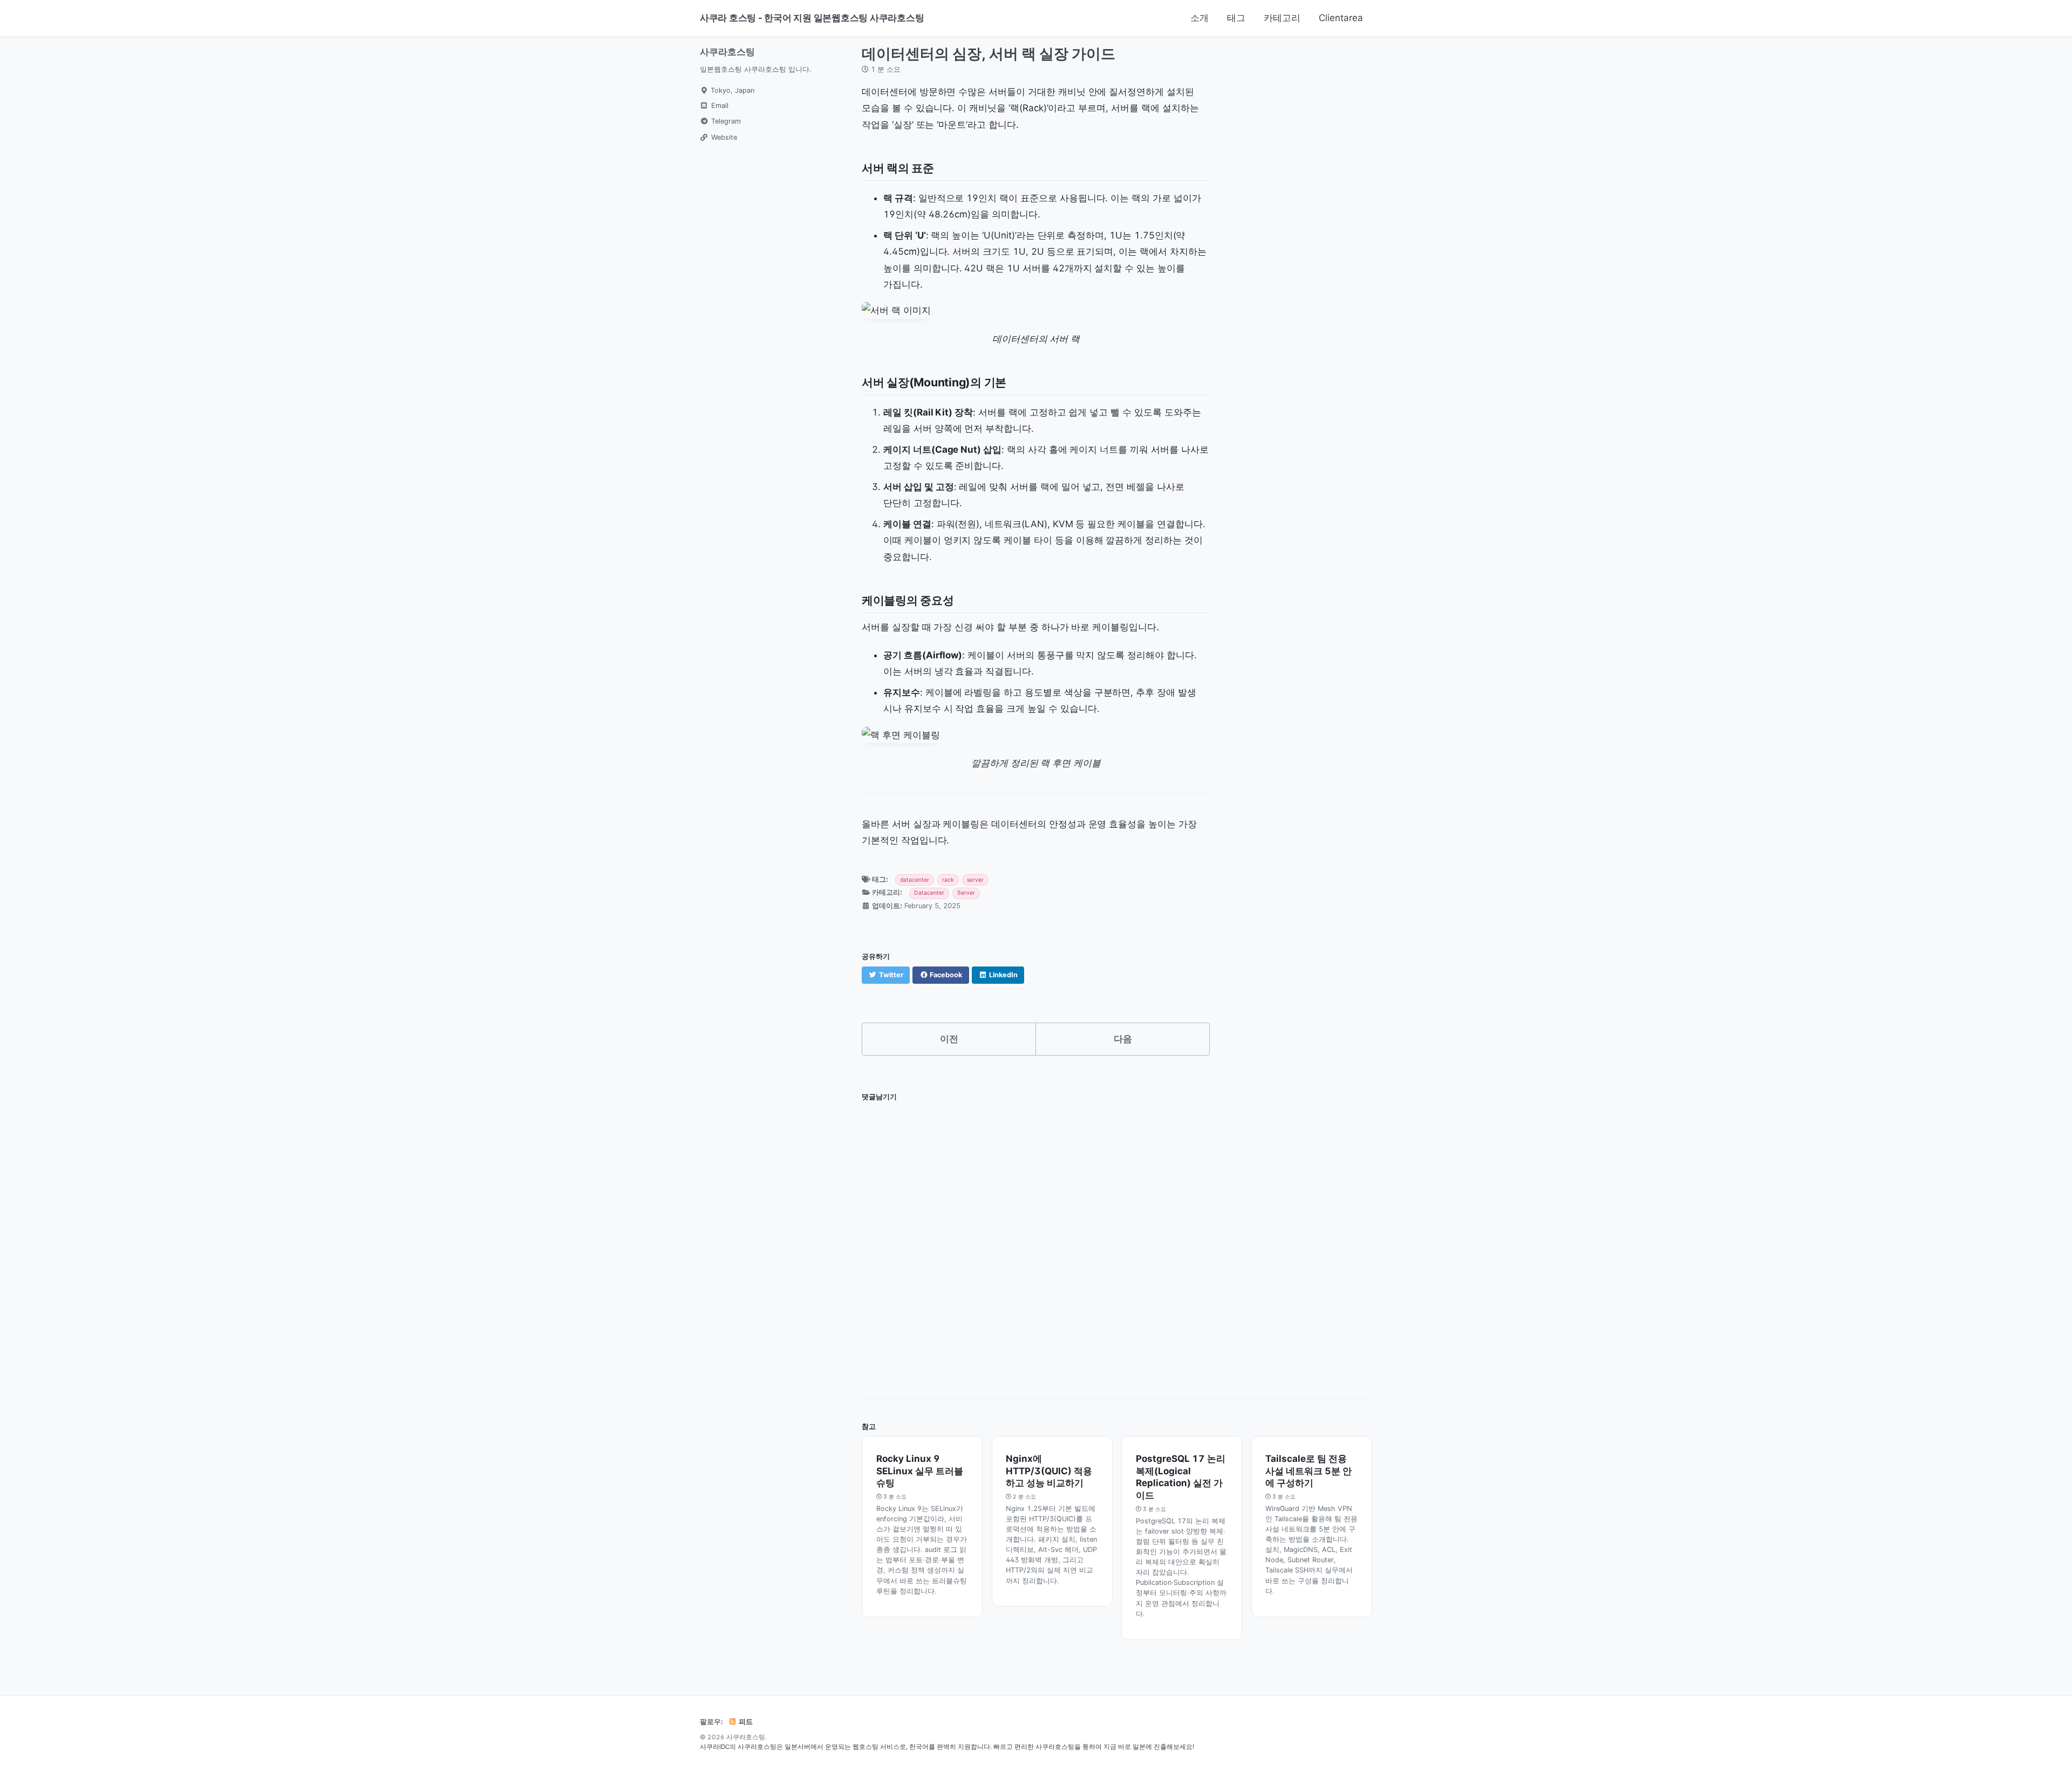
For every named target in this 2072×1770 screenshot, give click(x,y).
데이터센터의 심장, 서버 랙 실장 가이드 (989, 53)
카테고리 (1282, 18)
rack (948, 880)
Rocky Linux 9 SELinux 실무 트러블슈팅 (920, 1471)
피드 (745, 1722)
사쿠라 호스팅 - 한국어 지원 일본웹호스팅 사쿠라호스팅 (812, 18)
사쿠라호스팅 (727, 52)
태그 (1236, 18)
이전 (949, 1039)
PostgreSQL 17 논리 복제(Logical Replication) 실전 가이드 (1181, 1477)
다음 (1123, 1039)
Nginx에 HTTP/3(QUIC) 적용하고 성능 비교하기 (1049, 1471)
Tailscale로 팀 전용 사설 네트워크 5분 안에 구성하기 (1308, 1471)
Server (966, 893)
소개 (1199, 18)
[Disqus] (1036, 1242)
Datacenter (929, 893)
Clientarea (1341, 18)
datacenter (915, 880)
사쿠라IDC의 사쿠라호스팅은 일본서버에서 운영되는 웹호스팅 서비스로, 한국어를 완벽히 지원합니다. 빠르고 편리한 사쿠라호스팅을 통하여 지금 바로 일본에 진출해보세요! (947, 1747)
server (975, 880)
